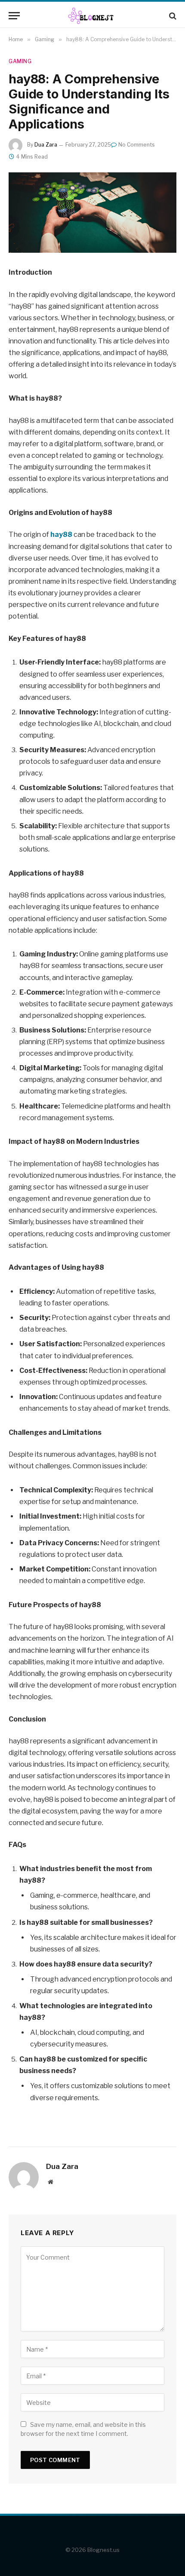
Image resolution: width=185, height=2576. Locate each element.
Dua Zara (46, 145)
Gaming (20, 61)
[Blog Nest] (93, 16)
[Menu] (14, 16)
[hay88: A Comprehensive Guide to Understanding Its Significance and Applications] (92, 213)
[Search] (172, 16)
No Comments (137, 145)
